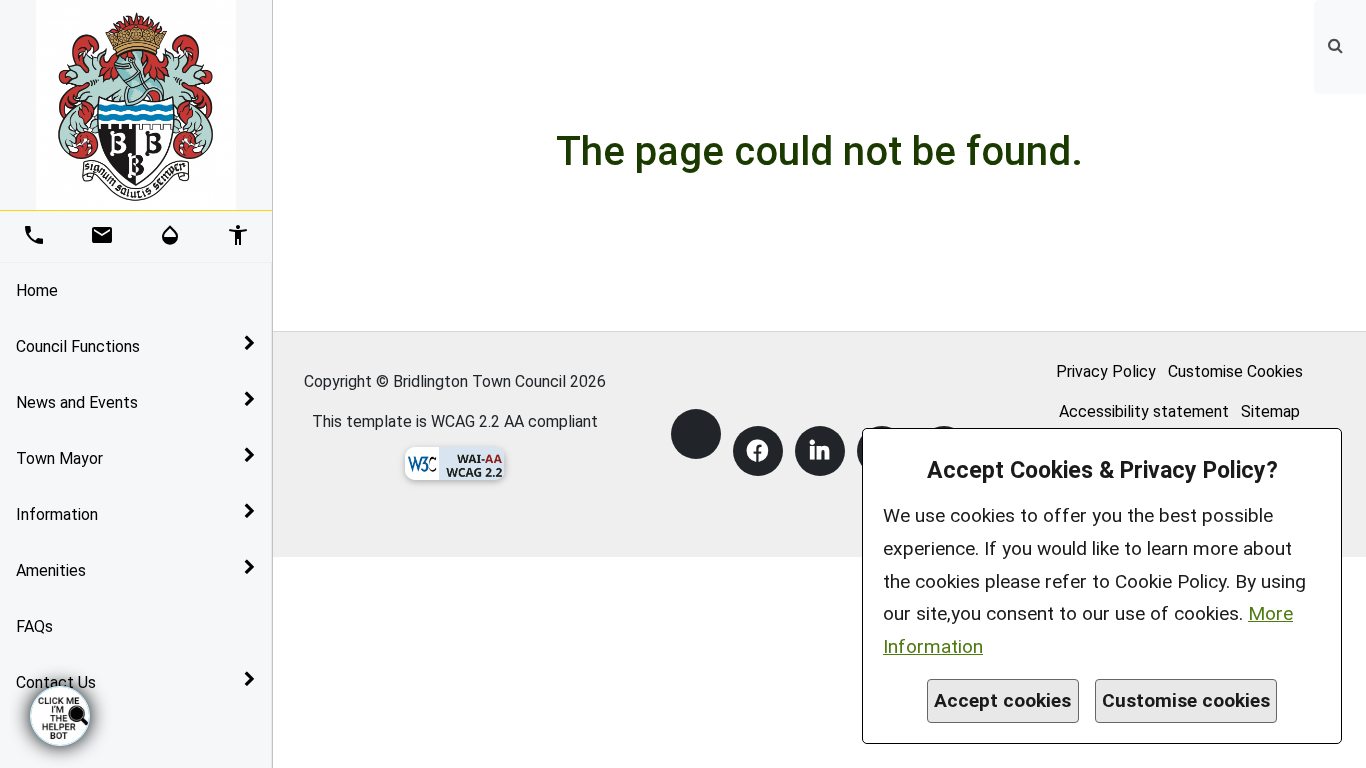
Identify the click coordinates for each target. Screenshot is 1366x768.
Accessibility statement (1144, 411)
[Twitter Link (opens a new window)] (696, 434)
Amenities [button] (51, 570)
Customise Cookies (1235, 371)
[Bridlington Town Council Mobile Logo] (136, 103)
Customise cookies (1186, 700)
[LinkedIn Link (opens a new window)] (820, 451)
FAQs (34, 626)
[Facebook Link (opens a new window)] (758, 451)
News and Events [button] (77, 402)
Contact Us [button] (56, 682)
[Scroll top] (1341, 743)
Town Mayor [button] (59, 458)
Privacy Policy (1106, 371)
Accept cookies (1002, 700)
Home (37, 290)
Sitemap (1270, 411)
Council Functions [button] (78, 346)
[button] (1337, 45)
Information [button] (57, 514)
